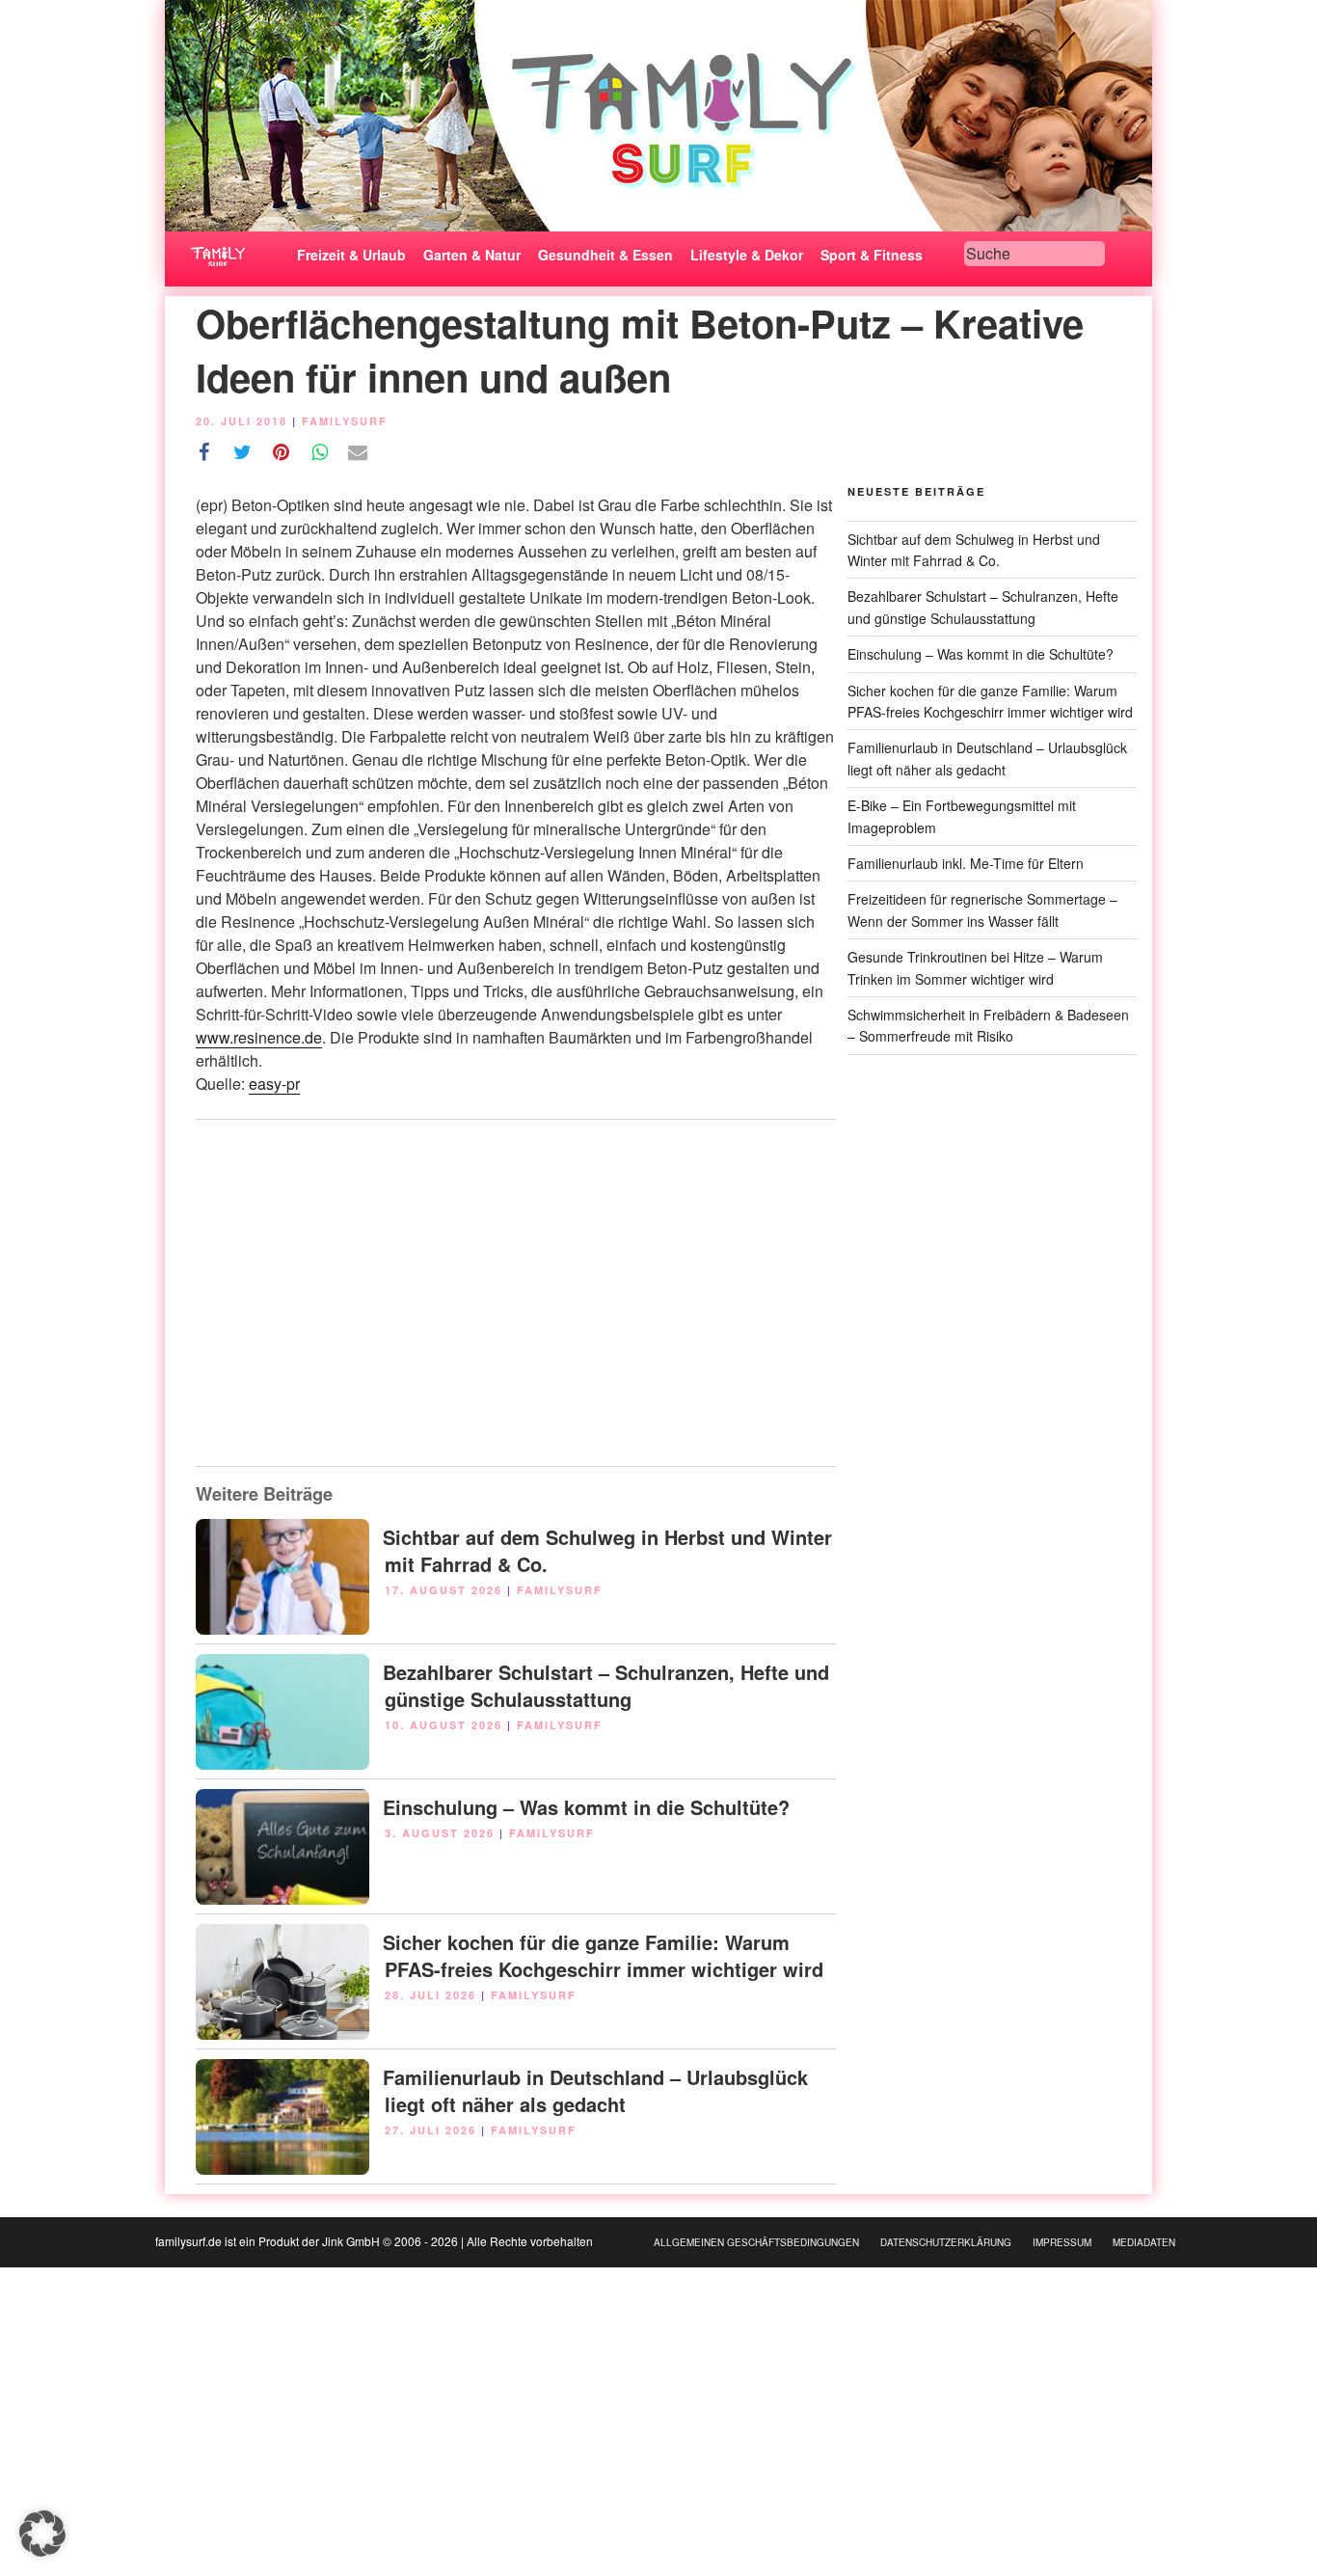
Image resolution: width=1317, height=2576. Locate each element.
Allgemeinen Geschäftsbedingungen (756, 2242)
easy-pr (274, 1084)
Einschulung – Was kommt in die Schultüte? (586, 1807)
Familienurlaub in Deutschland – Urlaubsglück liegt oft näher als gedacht (595, 2090)
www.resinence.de (259, 1037)
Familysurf (345, 421)
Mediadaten (1144, 2242)
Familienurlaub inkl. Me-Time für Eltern (966, 863)
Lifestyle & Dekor (747, 255)
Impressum (1062, 2242)
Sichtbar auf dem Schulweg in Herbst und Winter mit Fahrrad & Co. (607, 1550)
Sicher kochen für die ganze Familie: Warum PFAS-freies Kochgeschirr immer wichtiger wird (603, 1955)
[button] (42, 2534)
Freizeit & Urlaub (351, 255)
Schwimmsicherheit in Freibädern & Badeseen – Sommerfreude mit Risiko (988, 1025)
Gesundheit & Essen (605, 255)
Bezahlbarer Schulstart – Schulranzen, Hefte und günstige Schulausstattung (606, 1685)
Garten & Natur (472, 255)
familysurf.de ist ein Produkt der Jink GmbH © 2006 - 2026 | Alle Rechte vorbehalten (374, 2241)
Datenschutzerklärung (946, 2242)
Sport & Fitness (872, 255)
